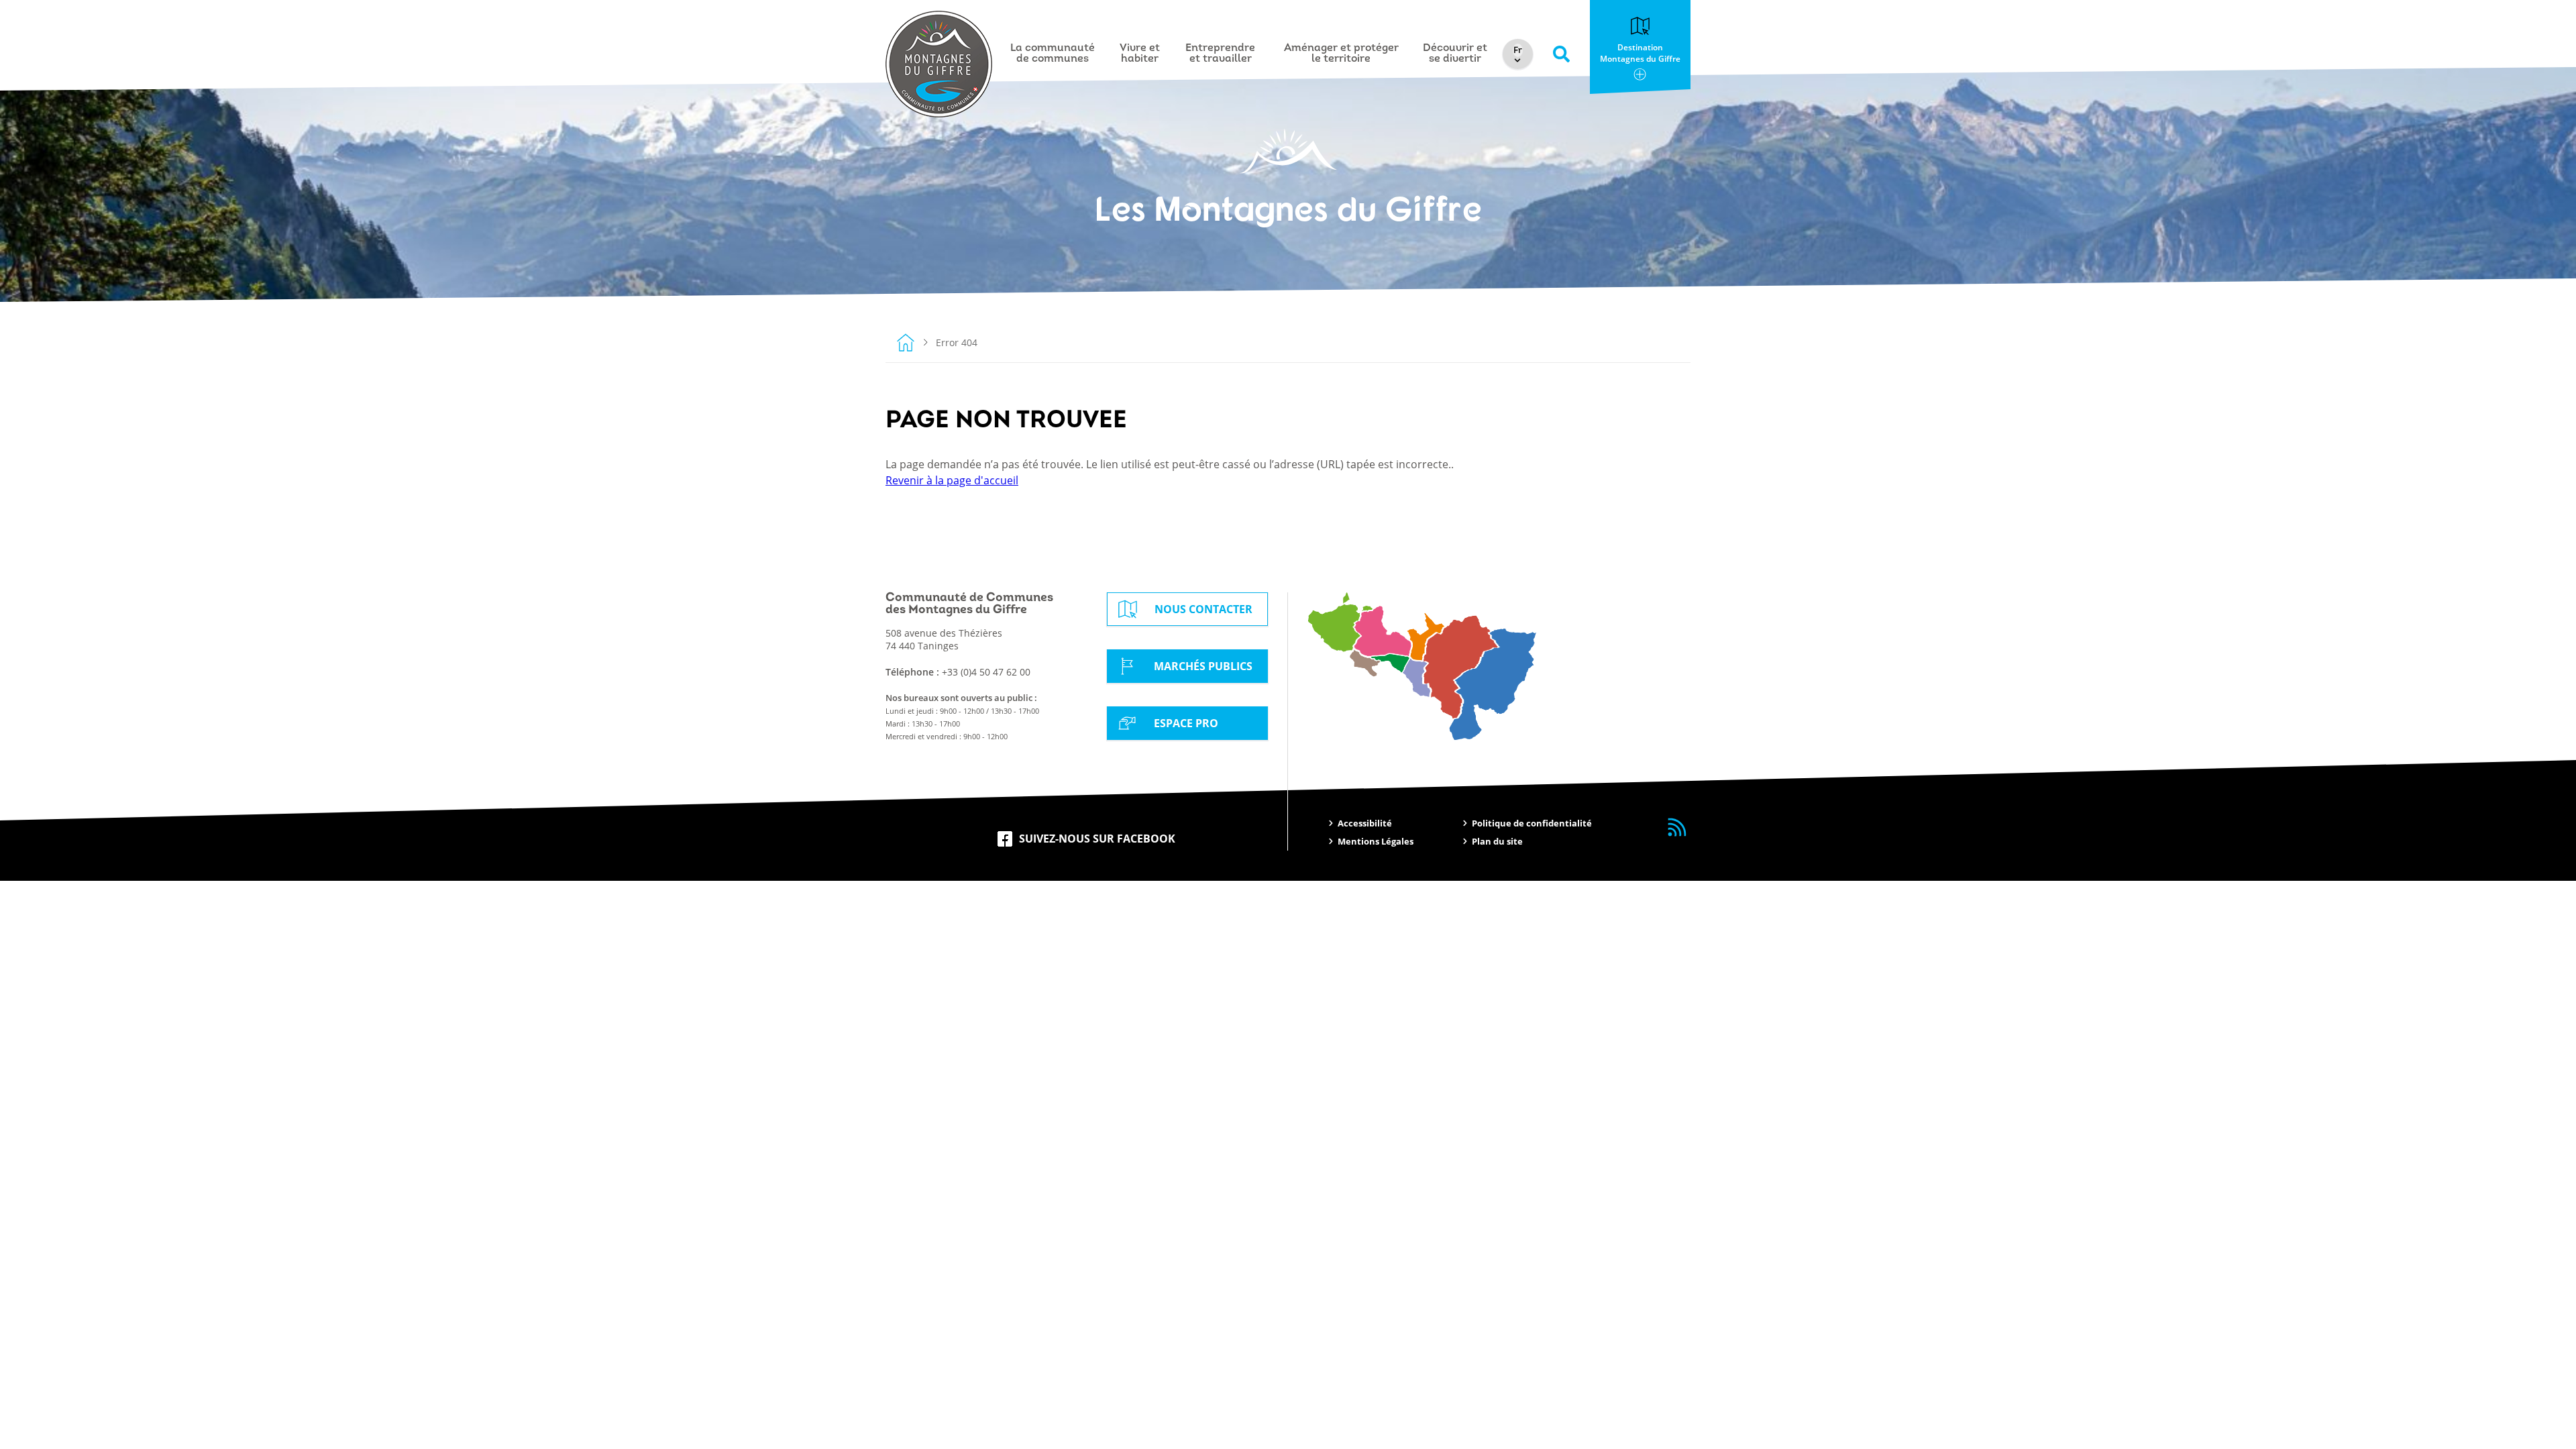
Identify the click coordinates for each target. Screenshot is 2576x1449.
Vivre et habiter (1140, 54)
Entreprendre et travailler (1220, 54)
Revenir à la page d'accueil (952, 480)
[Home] (906, 342)
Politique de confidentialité (1532, 823)
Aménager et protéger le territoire (1341, 54)
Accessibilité (1365, 823)
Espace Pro (1186, 723)
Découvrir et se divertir (1455, 54)
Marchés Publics (1203, 666)
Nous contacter (1203, 609)
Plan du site (1497, 841)
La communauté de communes (1053, 54)
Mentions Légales (1376, 841)
